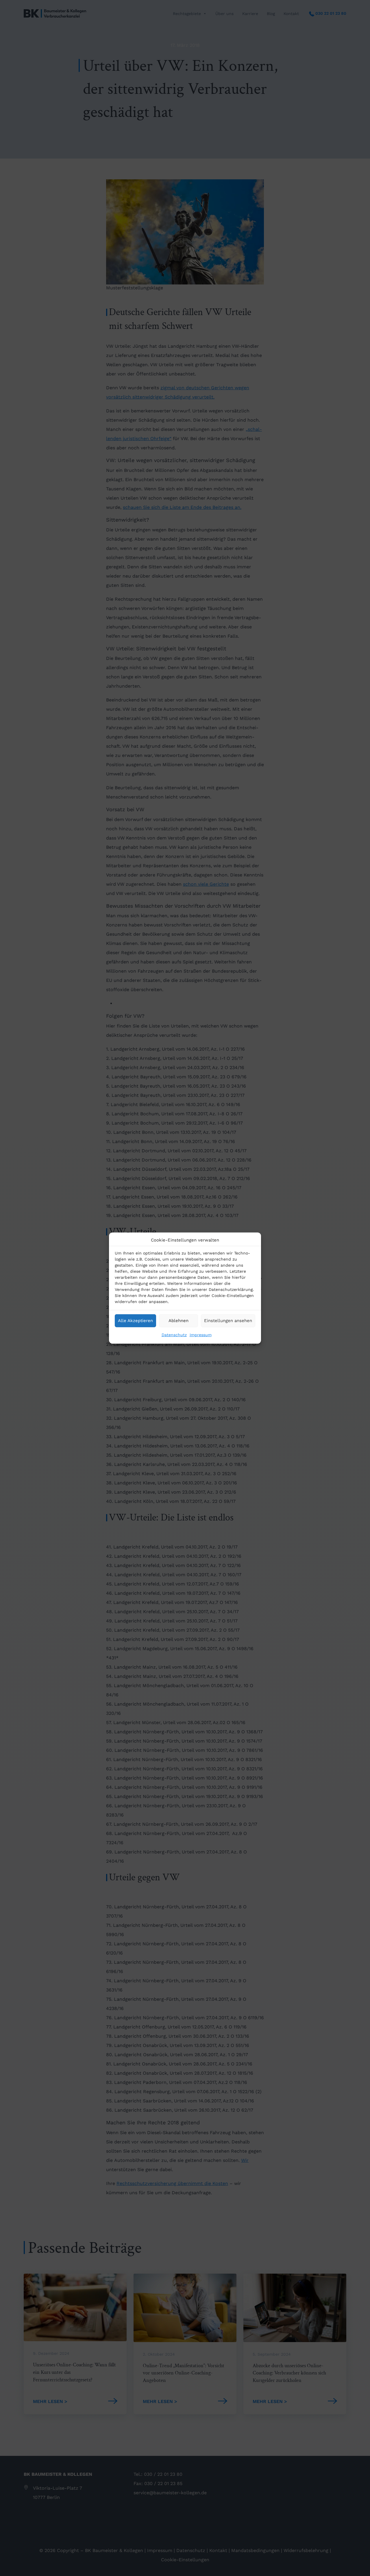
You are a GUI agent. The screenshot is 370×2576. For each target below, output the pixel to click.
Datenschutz (174, 1334)
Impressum (201, 1334)
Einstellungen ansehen (228, 1321)
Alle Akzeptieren (135, 1321)
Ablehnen (178, 1321)
